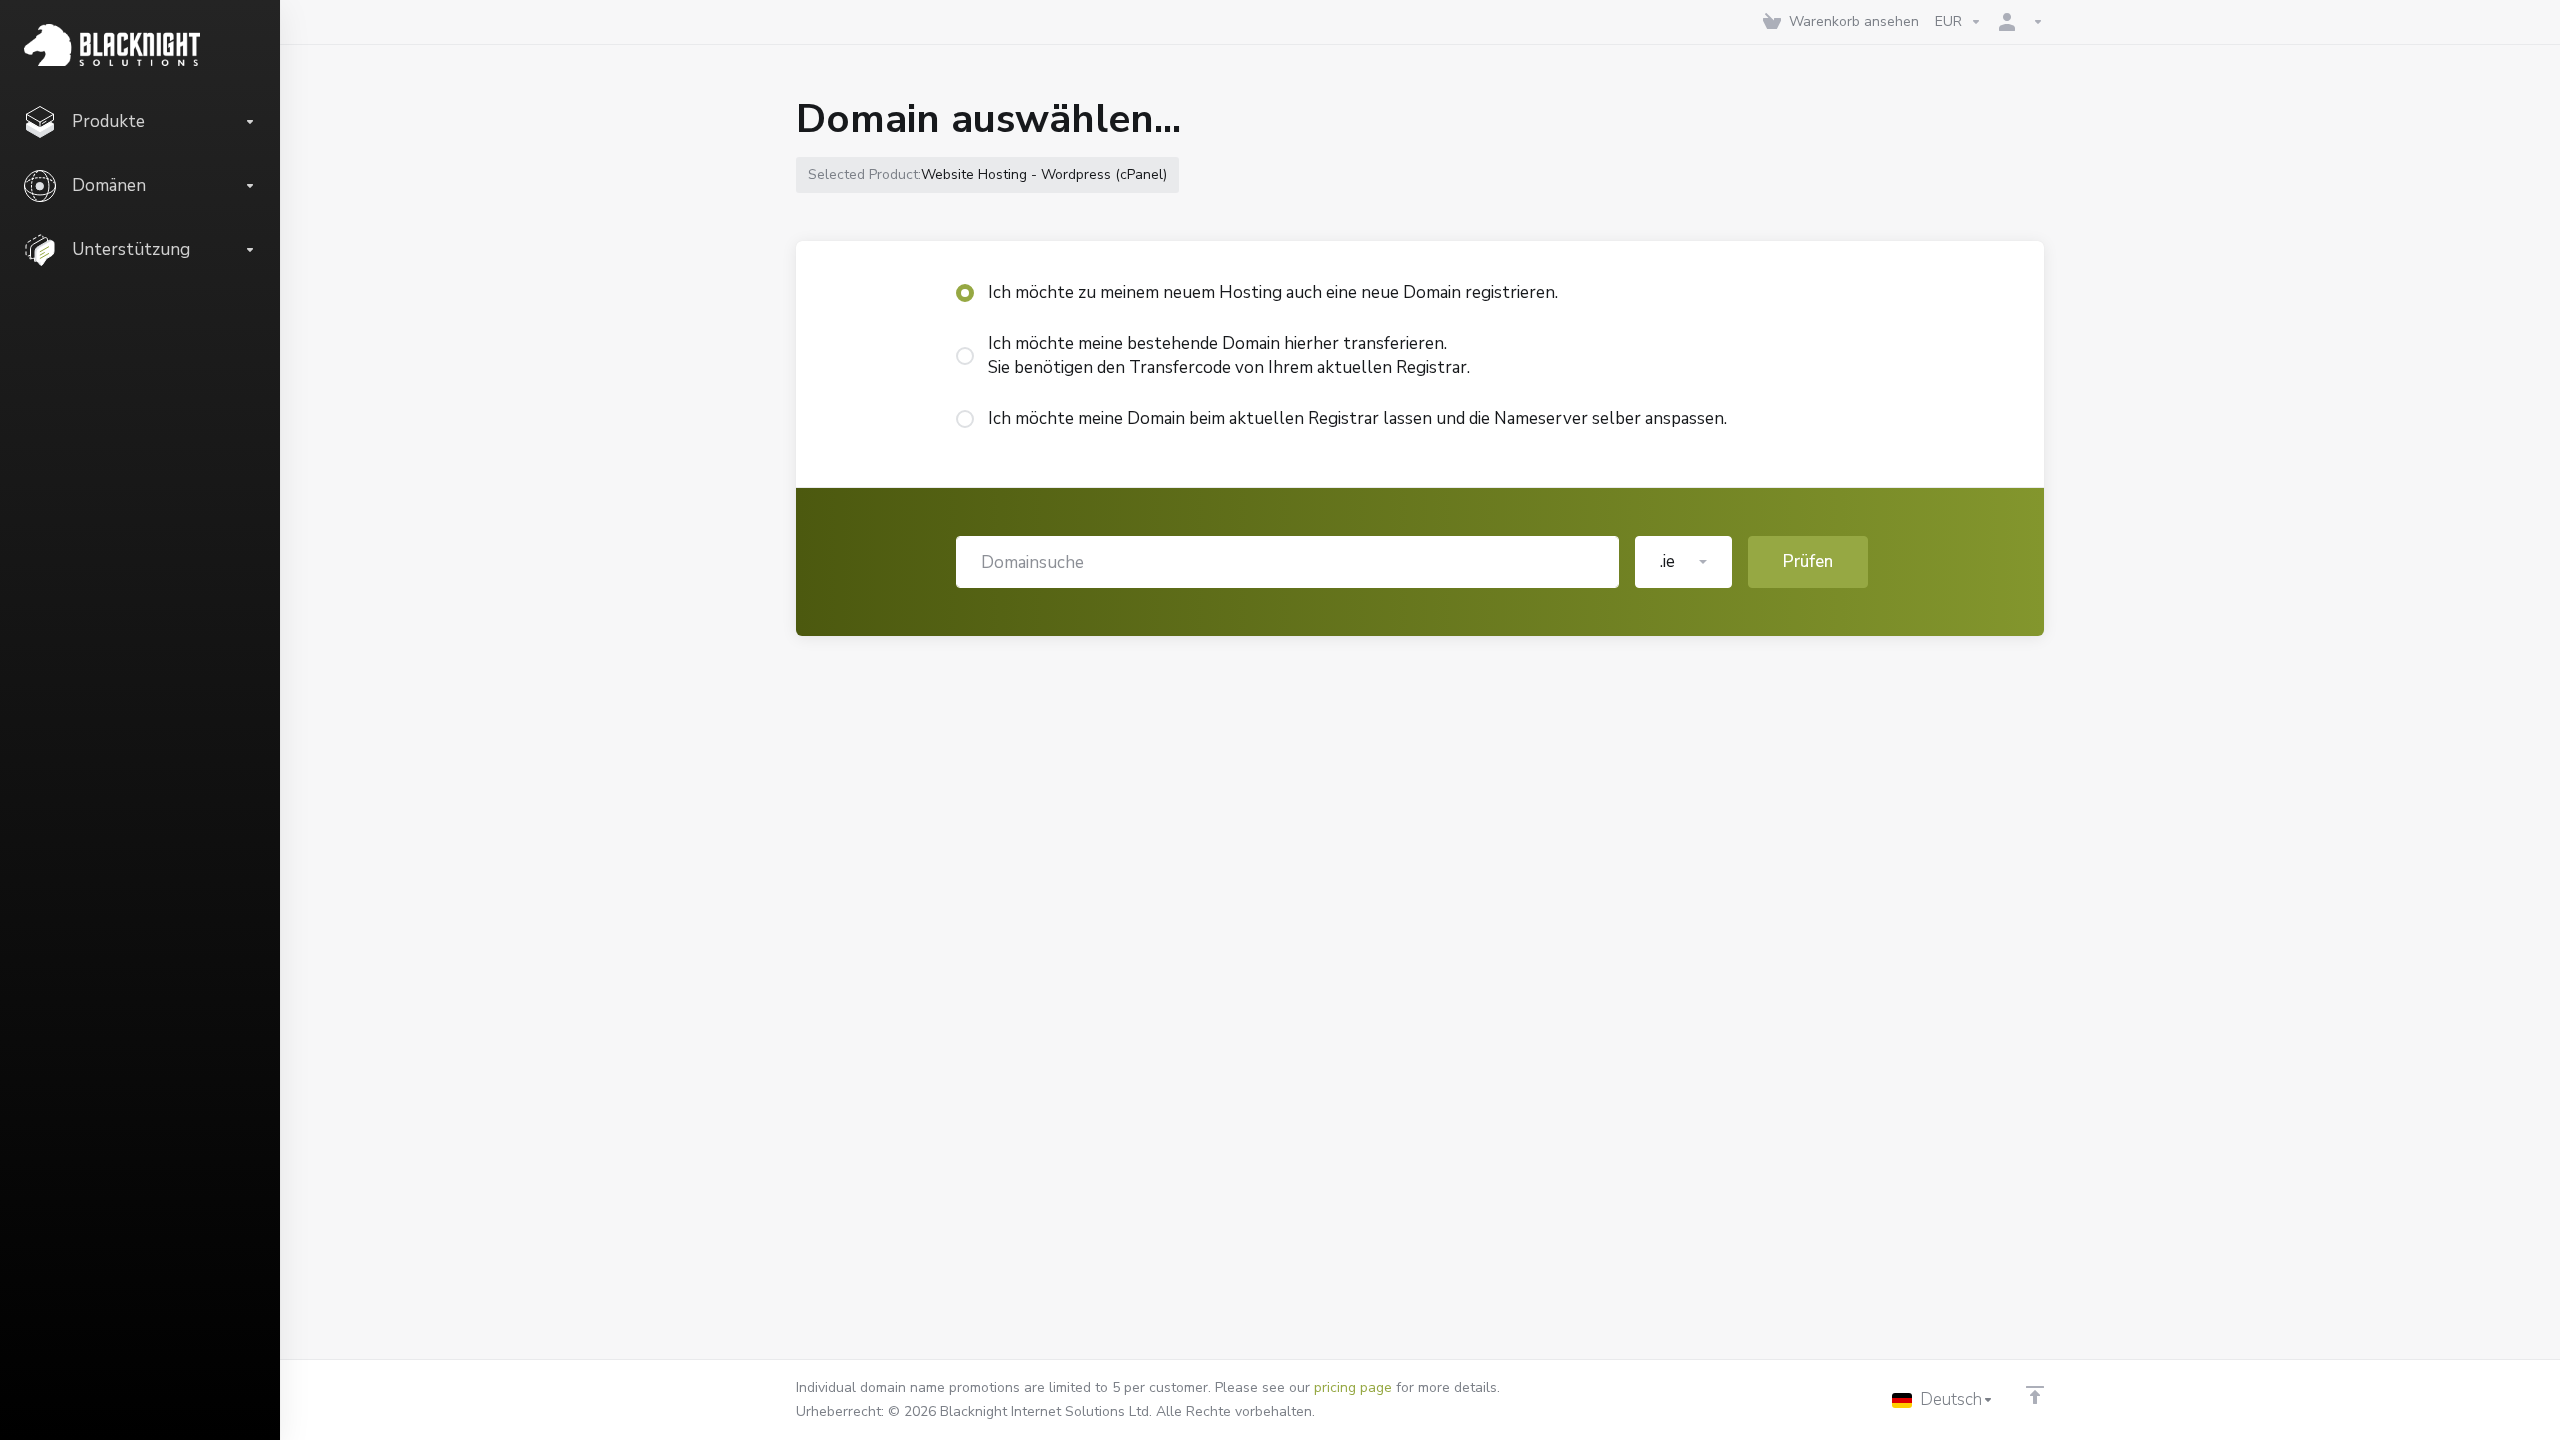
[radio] (965, 293)
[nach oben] (2035, 1395)
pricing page (1353, 1387)
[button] (1683, 562)
